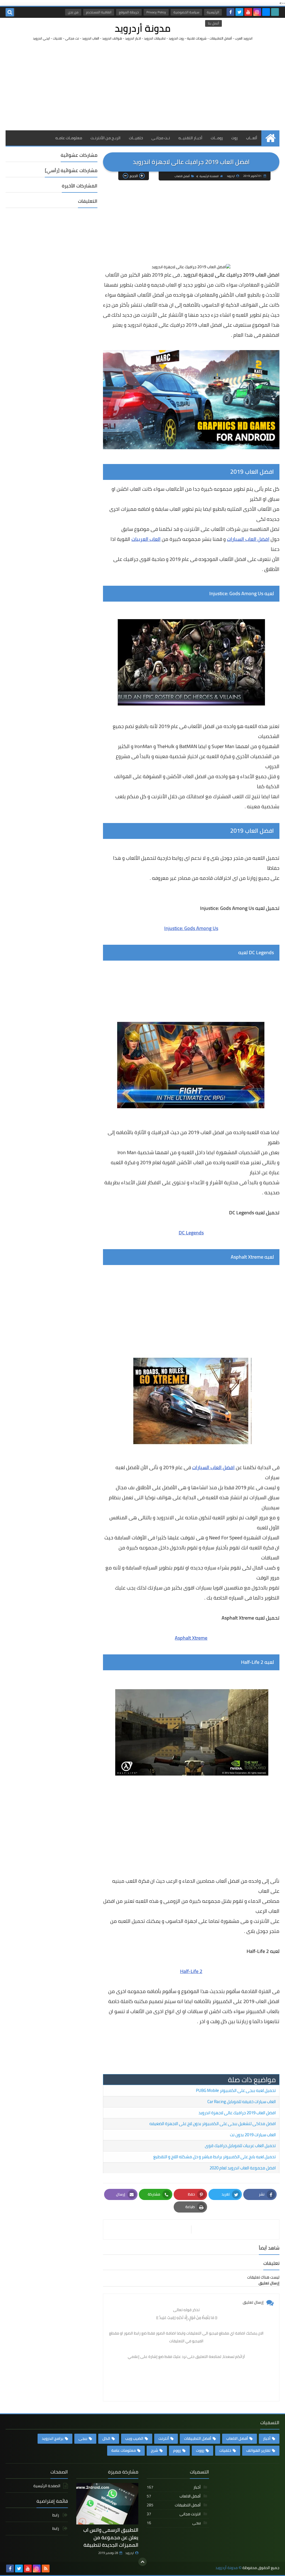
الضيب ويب (134, 2438)
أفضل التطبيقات (198, 2438)
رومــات (217, 138)
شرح (154, 2450)
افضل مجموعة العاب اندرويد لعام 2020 (243, 2168)
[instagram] (257, 12)
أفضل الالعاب (182, 176)
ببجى (83, 2438)
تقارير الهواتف (258, 2450)
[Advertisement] (142, 86)
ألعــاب (252, 138)
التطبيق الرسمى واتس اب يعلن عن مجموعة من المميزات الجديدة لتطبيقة (111, 2537)
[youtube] (248, 12)
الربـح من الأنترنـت (105, 138)
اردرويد (130, 2553)
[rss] (46, 2568)
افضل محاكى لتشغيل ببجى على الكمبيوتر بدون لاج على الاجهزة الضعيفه (213, 2124)
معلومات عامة (124, 2450)
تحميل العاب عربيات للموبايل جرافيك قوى (240, 2146)
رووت (200, 2450)
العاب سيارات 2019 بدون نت (253, 2135)
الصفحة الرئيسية (209, 176)
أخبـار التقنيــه (190, 138)
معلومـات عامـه (69, 138)
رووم (177, 2450)
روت (234, 138)
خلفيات (225, 2450)
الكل (106, 2438)
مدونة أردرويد (143, 28)
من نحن (73, 12)
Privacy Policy (156, 12)
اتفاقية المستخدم (99, 12)
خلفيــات (136, 138)
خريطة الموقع (129, 12)
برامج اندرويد (53, 2438)
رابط (56, 2515)
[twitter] (239, 12)
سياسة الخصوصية (186, 12)
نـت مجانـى (161, 138)
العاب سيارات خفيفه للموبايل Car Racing (242, 2102)
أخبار (267, 2438)
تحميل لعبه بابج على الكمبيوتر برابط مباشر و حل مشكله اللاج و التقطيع (215, 2157)
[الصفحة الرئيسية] (270, 138)
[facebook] (230, 12)
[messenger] (266, 12)
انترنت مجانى (174, 2514)
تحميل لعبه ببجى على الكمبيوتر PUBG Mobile (236, 2090)
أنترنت (164, 2438)
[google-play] (275, 12)
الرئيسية (213, 12)
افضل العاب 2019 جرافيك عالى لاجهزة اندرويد (237, 2113)
